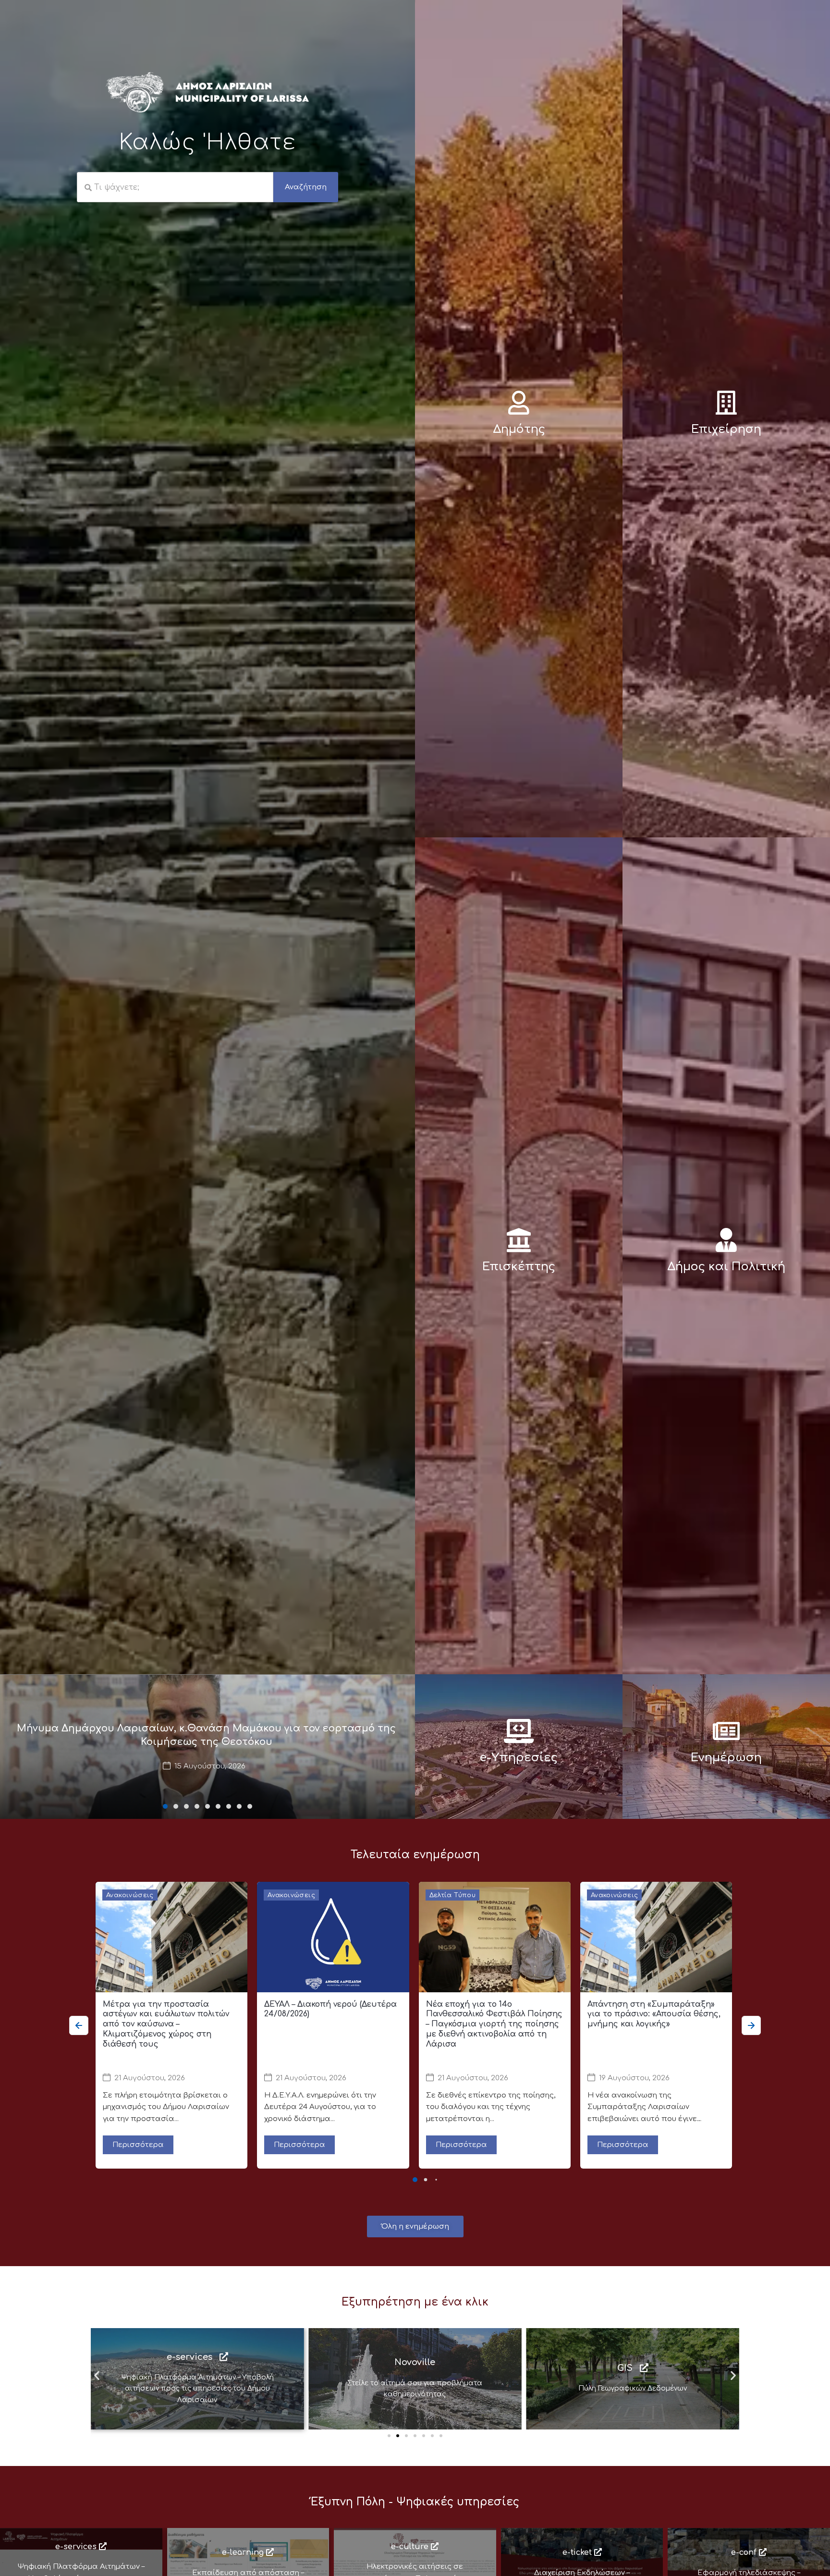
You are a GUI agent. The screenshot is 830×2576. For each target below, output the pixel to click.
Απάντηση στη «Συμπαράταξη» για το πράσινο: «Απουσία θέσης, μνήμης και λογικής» (654, 2014)
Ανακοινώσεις (130, 1895)
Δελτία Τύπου (453, 1895)
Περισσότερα (138, 2145)
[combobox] (175, 187)
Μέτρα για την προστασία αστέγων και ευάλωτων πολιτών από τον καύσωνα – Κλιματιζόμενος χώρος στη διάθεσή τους (166, 2024)
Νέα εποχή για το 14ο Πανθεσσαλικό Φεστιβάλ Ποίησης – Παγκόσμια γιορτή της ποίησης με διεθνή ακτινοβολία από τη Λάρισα (494, 2024)
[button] (165, 1806)
